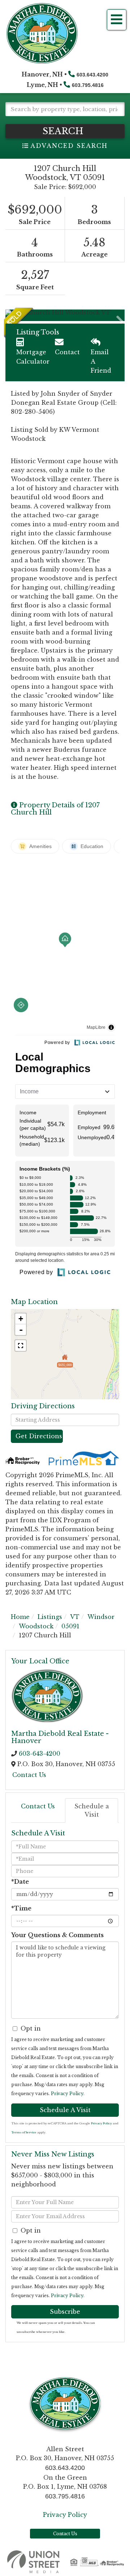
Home (20, 1617)
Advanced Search (69, 146)
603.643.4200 (92, 75)
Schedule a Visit (92, 1810)
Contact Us (29, 1775)
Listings (50, 1617)
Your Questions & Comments (57, 1935)
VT (75, 1617)
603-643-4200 (40, 1754)
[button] (65, 131)
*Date (20, 1882)
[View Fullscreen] (21, 1346)
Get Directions (39, 1436)
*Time (21, 1908)
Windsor (101, 1617)
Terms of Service (24, 2132)
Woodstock (36, 1626)
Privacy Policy (67, 2094)
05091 (70, 1626)
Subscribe (65, 2312)
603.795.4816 (88, 85)
